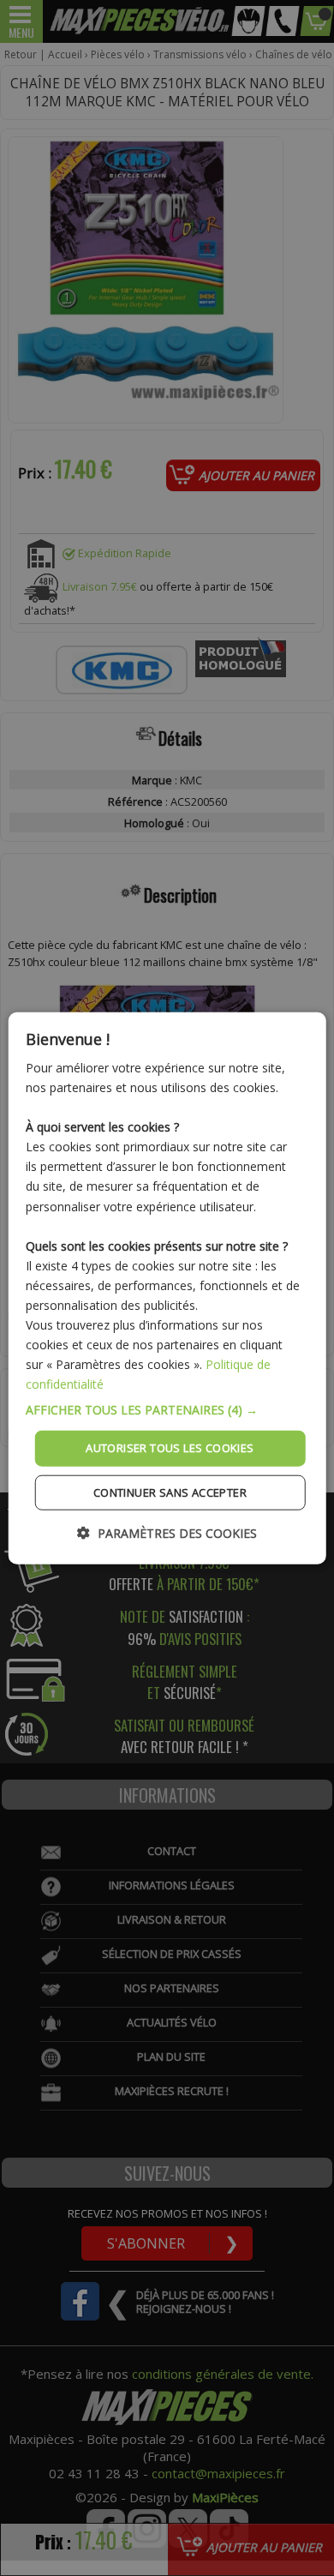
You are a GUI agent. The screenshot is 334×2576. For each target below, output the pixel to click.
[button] (167, 1410)
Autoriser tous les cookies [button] (170, 1448)
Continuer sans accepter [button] (170, 1492)
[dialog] (167, 1288)
